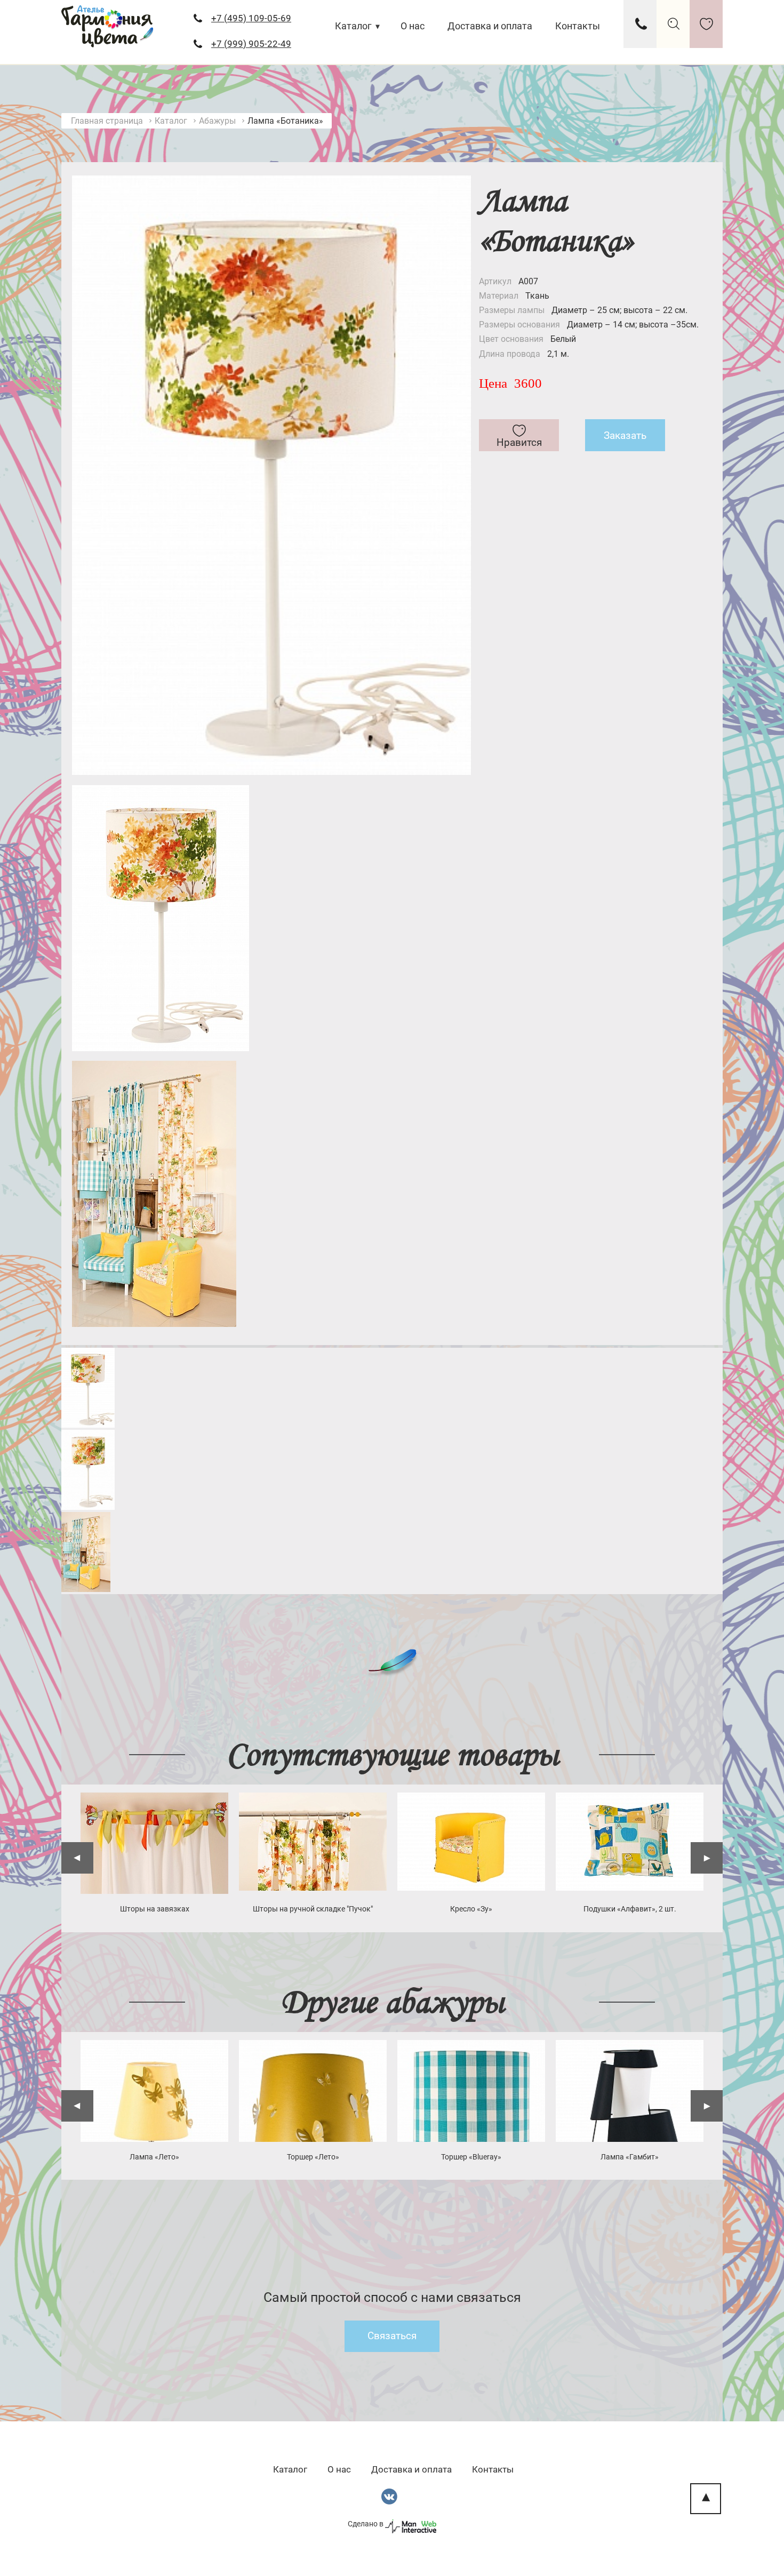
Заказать (625, 435)
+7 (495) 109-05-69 (251, 18)
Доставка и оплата (490, 26)
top (706, 2499)
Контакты (578, 26)
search (673, 24)
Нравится (519, 442)
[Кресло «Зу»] (471, 1842)
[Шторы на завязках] (154, 1843)
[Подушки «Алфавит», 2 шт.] (630, 1842)
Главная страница (107, 121)
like (706, 24)
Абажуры (217, 121)
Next (707, 1858)
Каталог (353, 26)
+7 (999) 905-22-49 (251, 44)
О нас (413, 26)
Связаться (392, 2336)
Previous (77, 1858)
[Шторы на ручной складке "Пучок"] (313, 1842)
